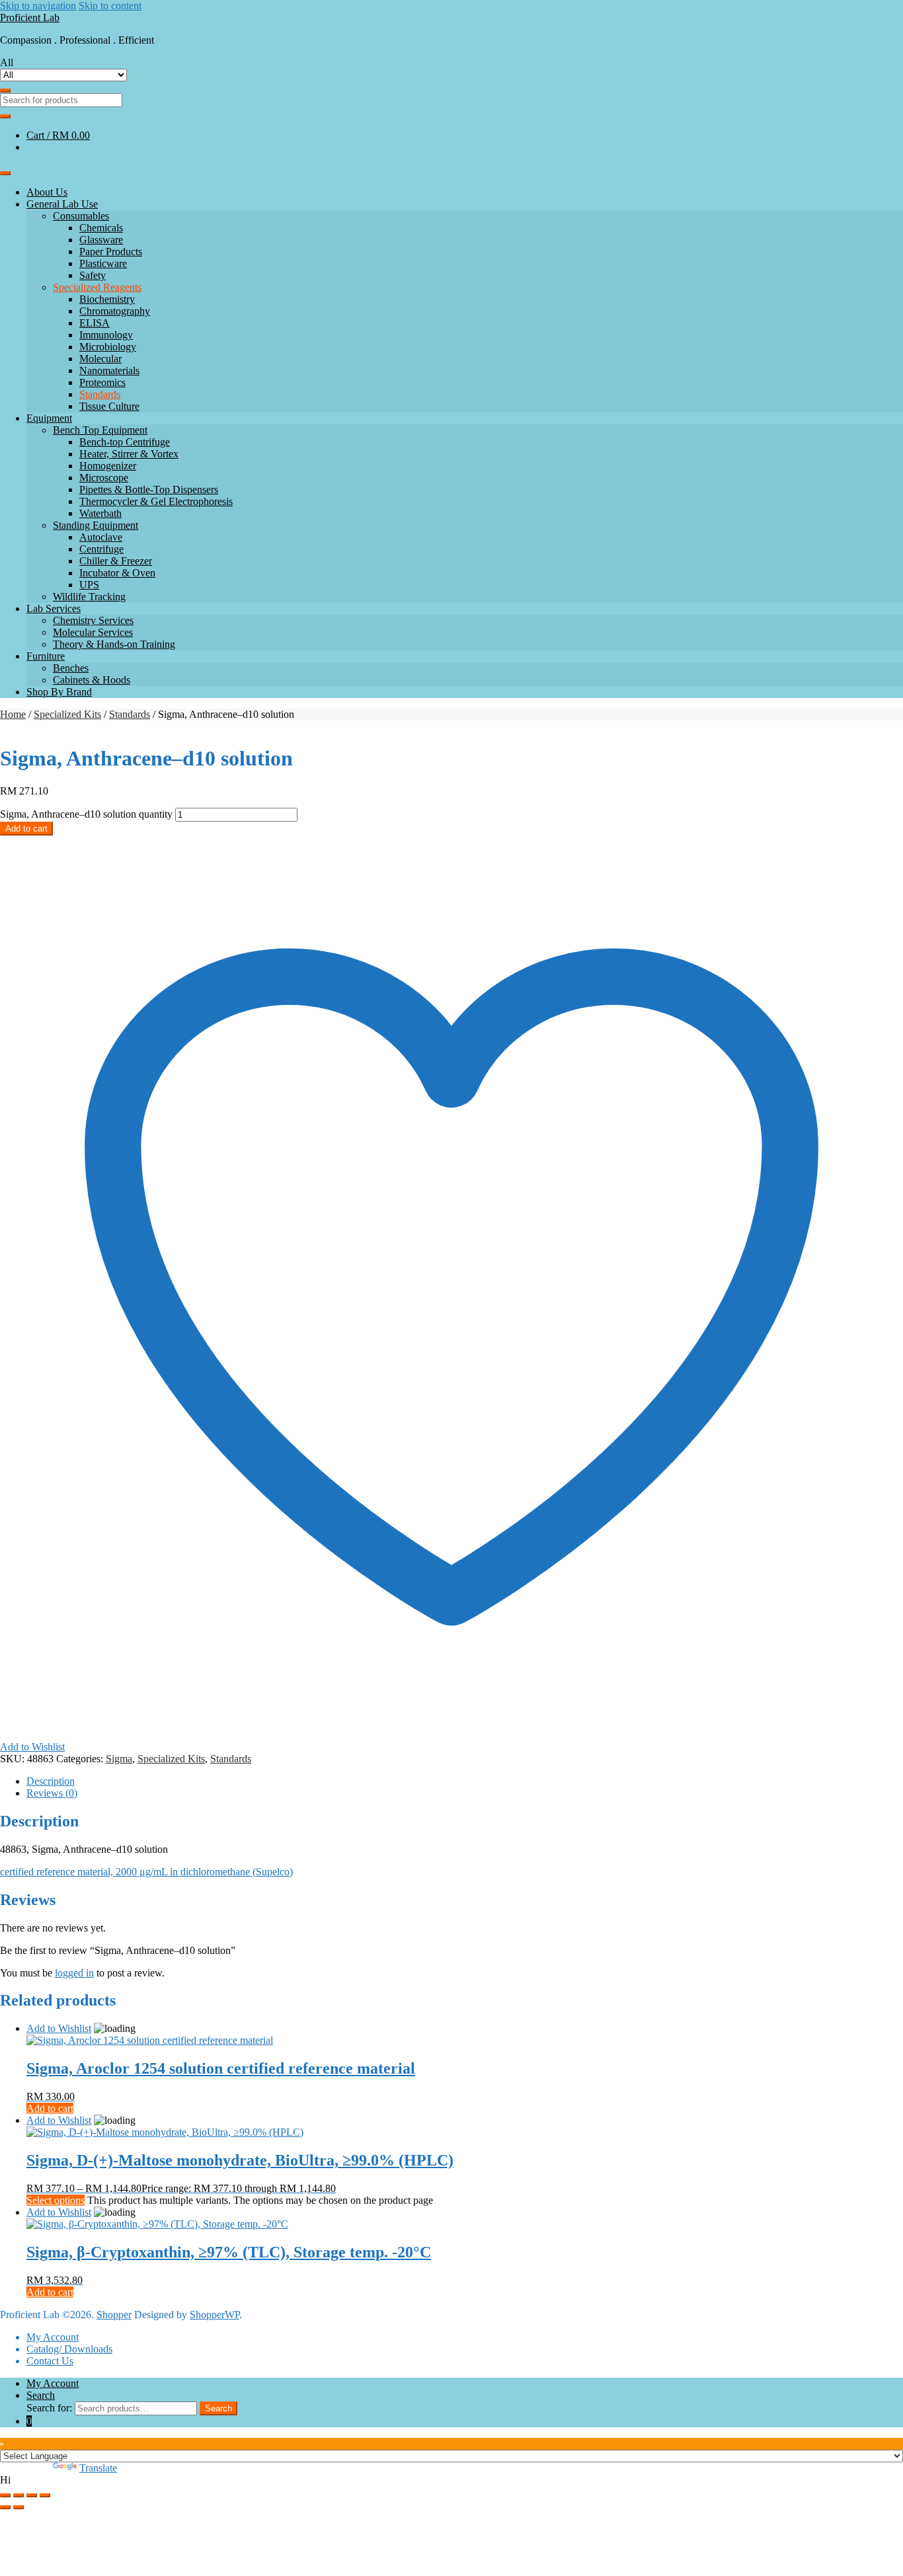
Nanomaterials (109, 371)
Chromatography (115, 311)
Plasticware (103, 263)
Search (41, 2395)
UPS (89, 585)
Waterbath (100, 513)
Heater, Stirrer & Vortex (129, 454)
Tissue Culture (109, 406)
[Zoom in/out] (5, 2495)
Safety (93, 275)
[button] (451, 2480)
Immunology (106, 335)
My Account (53, 2337)
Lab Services (54, 608)
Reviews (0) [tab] (52, 1793)
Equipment (49, 418)
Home (13, 714)
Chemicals (101, 228)
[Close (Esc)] (45, 2495)
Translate (98, 2468)
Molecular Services (93, 632)
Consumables (81, 216)
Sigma (119, 1759)
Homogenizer (108, 466)
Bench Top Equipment (100, 430)
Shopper (114, 2315)
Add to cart (26, 829)
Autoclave (101, 537)
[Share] (32, 2495)
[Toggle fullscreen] (19, 2495)
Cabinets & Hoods (92, 680)
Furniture (46, 656)
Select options (56, 2200)
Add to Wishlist (59, 2028)
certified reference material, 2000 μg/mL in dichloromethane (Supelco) (146, 1872)
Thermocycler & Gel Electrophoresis (156, 501)
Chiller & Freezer (116, 561)
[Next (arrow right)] (19, 2507)
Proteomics (102, 382)
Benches (71, 668)
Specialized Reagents (97, 287)
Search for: (49, 2408)
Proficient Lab (30, 18)
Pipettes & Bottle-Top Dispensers (149, 489)
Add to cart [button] (50, 2108)
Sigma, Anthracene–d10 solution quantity (86, 814)
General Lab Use (62, 204)
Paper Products (111, 252)
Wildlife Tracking (89, 597)
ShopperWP (215, 2315)
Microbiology (108, 347)
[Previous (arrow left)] (5, 2507)
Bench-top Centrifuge (125, 442)
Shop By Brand (59, 692)
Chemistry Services (93, 620)
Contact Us (50, 2361)
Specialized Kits (67, 714)
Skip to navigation (38, 6)
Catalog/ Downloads (69, 2349)
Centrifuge (101, 549)
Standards (100, 394)
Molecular (100, 359)
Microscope (104, 478)
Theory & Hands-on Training (114, 644)
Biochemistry (107, 299)
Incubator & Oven (117, 573)
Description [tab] (51, 1781)
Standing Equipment (96, 525)
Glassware (101, 240)
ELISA (95, 323)
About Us (47, 192)
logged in (74, 1973)
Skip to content (110, 6)
